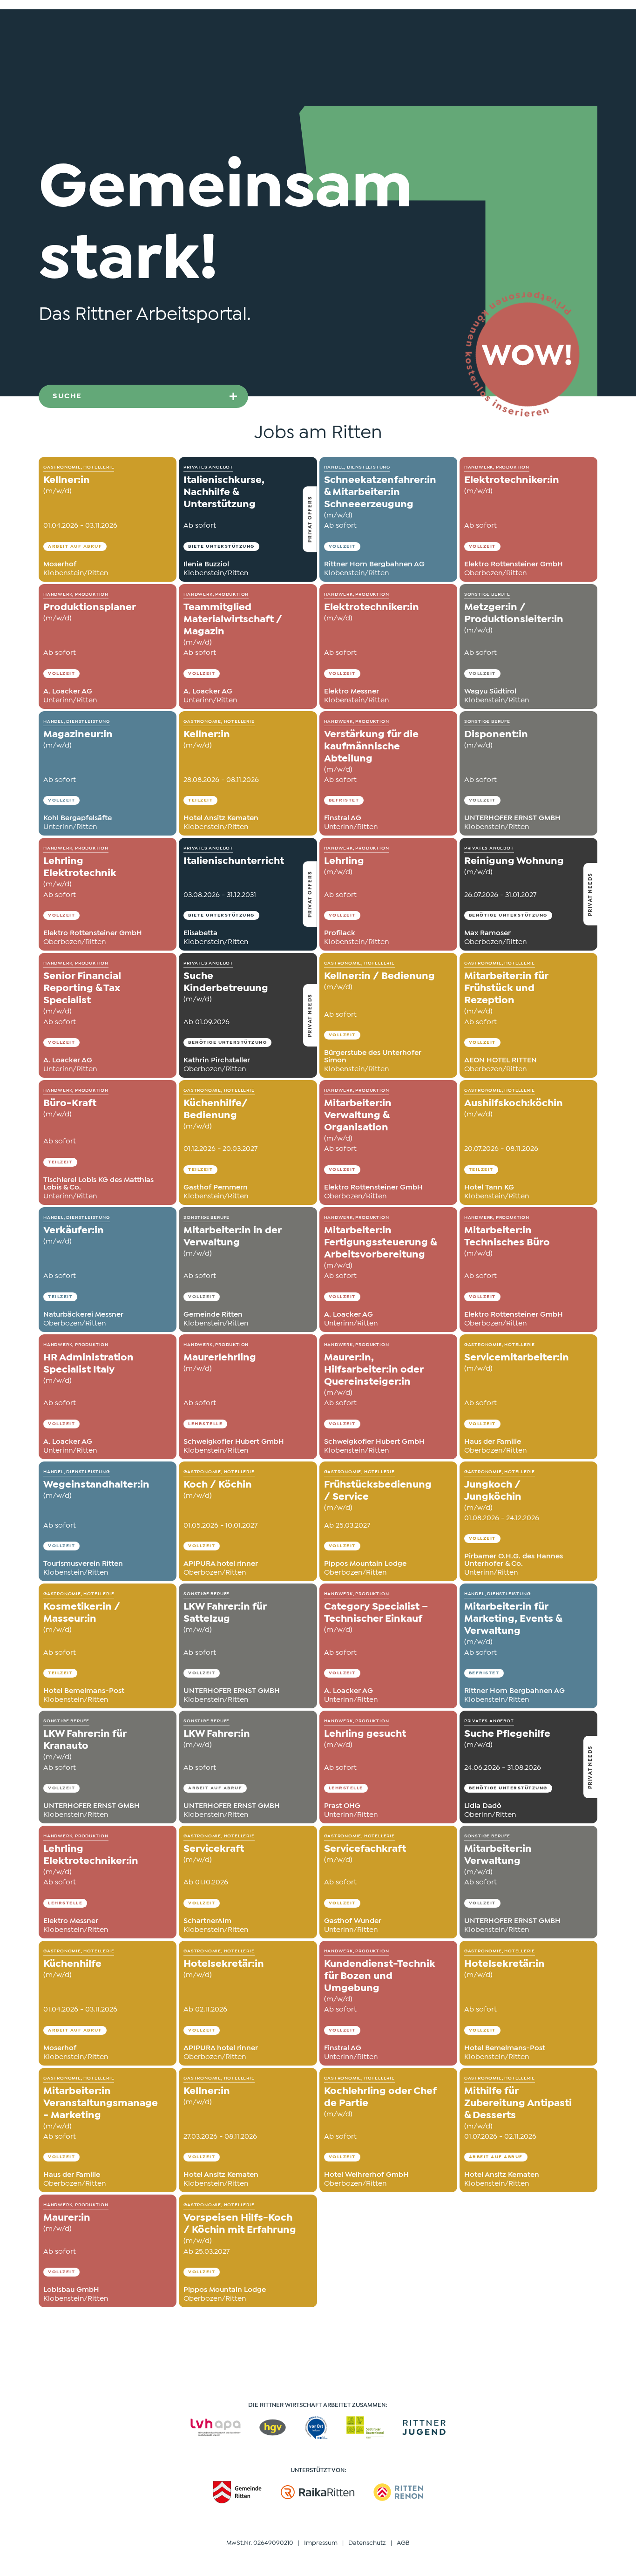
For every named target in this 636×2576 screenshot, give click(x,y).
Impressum (321, 2543)
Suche (67, 396)
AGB (403, 2543)
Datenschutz (367, 2543)
